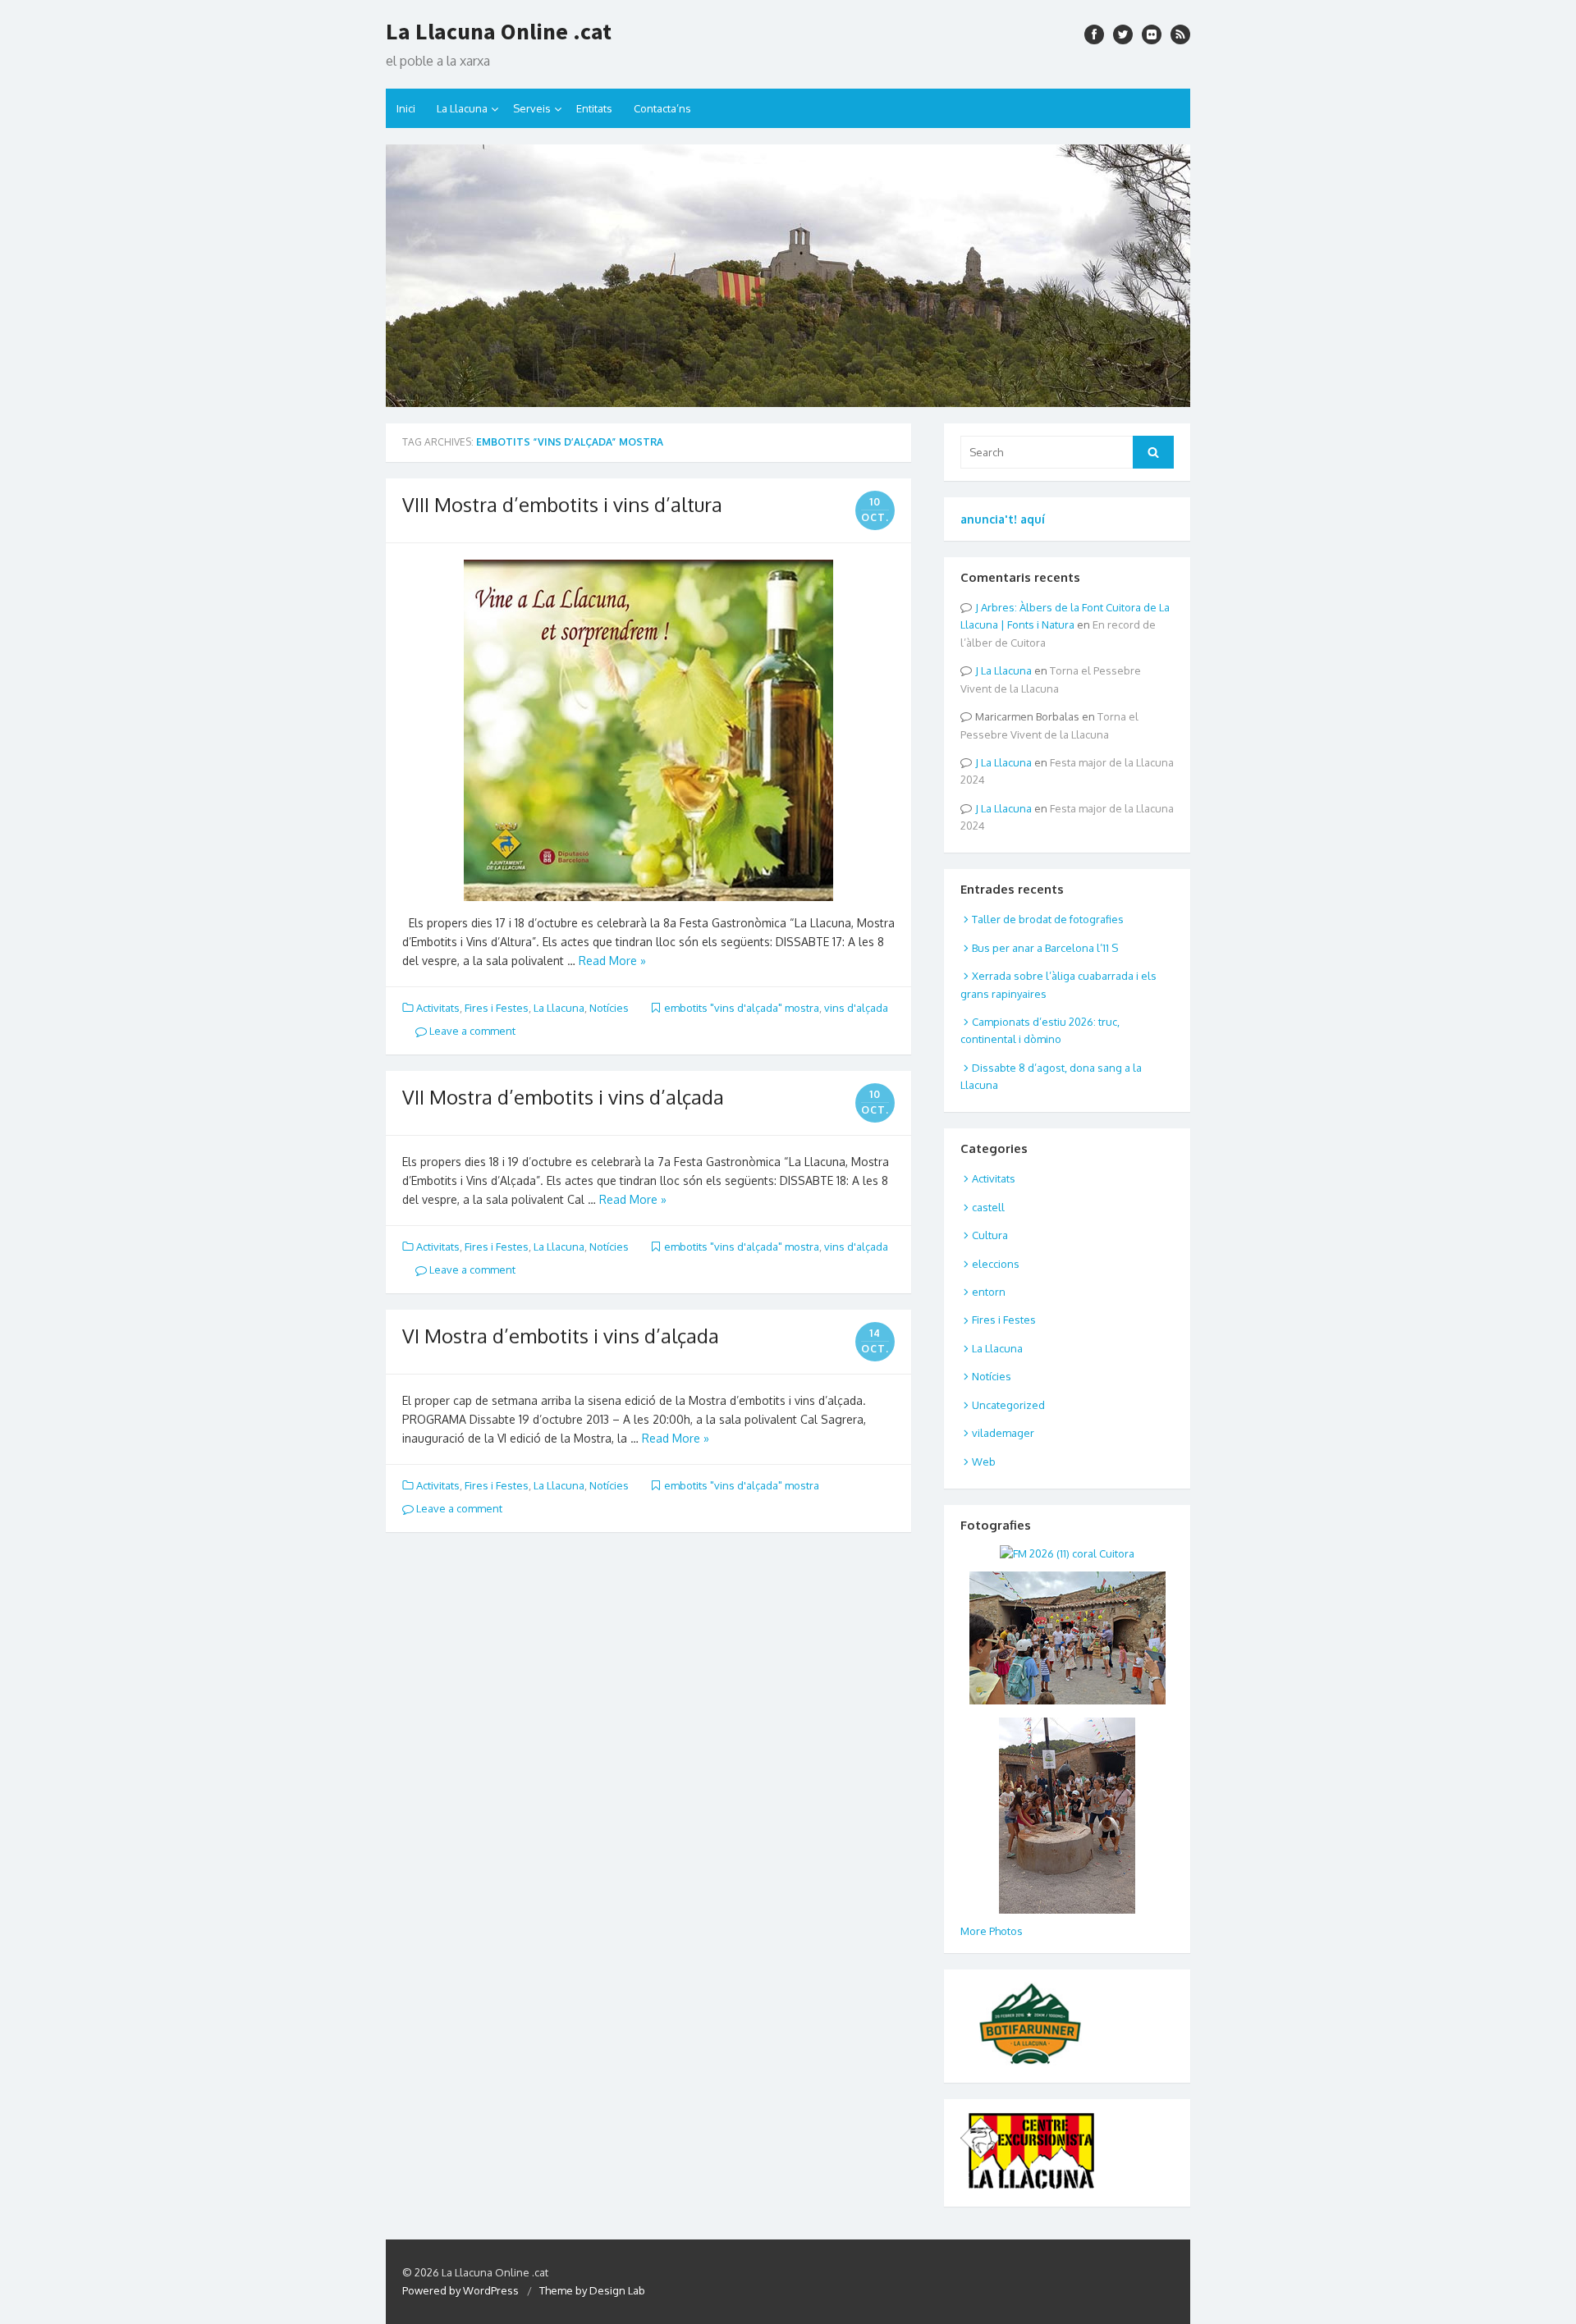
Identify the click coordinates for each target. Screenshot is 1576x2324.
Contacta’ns (662, 108)
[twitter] (1123, 34)
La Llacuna (462, 108)
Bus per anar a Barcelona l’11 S (1045, 948)
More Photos (992, 1931)
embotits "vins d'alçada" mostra (742, 1008)
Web (984, 1462)
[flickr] (1152, 34)
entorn (989, 1292)
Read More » (612, 961)
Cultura (990, 1235)
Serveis (532, 108)
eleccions (996, 1264)
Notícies (609, 1008)
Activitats (438, 1008)
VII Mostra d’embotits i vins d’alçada (563, 1097)
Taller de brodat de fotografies (1048, 919)
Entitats (594, 108)
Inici (406, 108)
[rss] (1180, 34)
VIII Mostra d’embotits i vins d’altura (562, 504)
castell (988, 1207)
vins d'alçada (856, 1008)
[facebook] (1094, 34)
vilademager (1003, 1433)
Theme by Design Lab (592, 2290)
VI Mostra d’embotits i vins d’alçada (561, 1336)
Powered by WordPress (460, 2290)
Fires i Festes (497, 1008)
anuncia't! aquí (1003, 519)
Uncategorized (1008, 1405)
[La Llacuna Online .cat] (788, 276)
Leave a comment (471, 1031)
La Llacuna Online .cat (499, 31)
